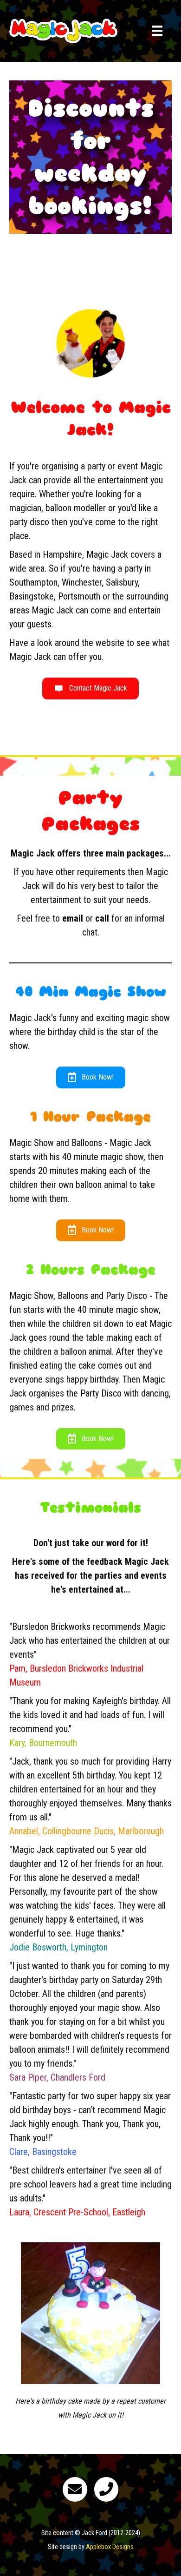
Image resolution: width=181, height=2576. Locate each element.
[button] (90, 688)
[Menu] (157, 31)
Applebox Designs (110, 2547)
